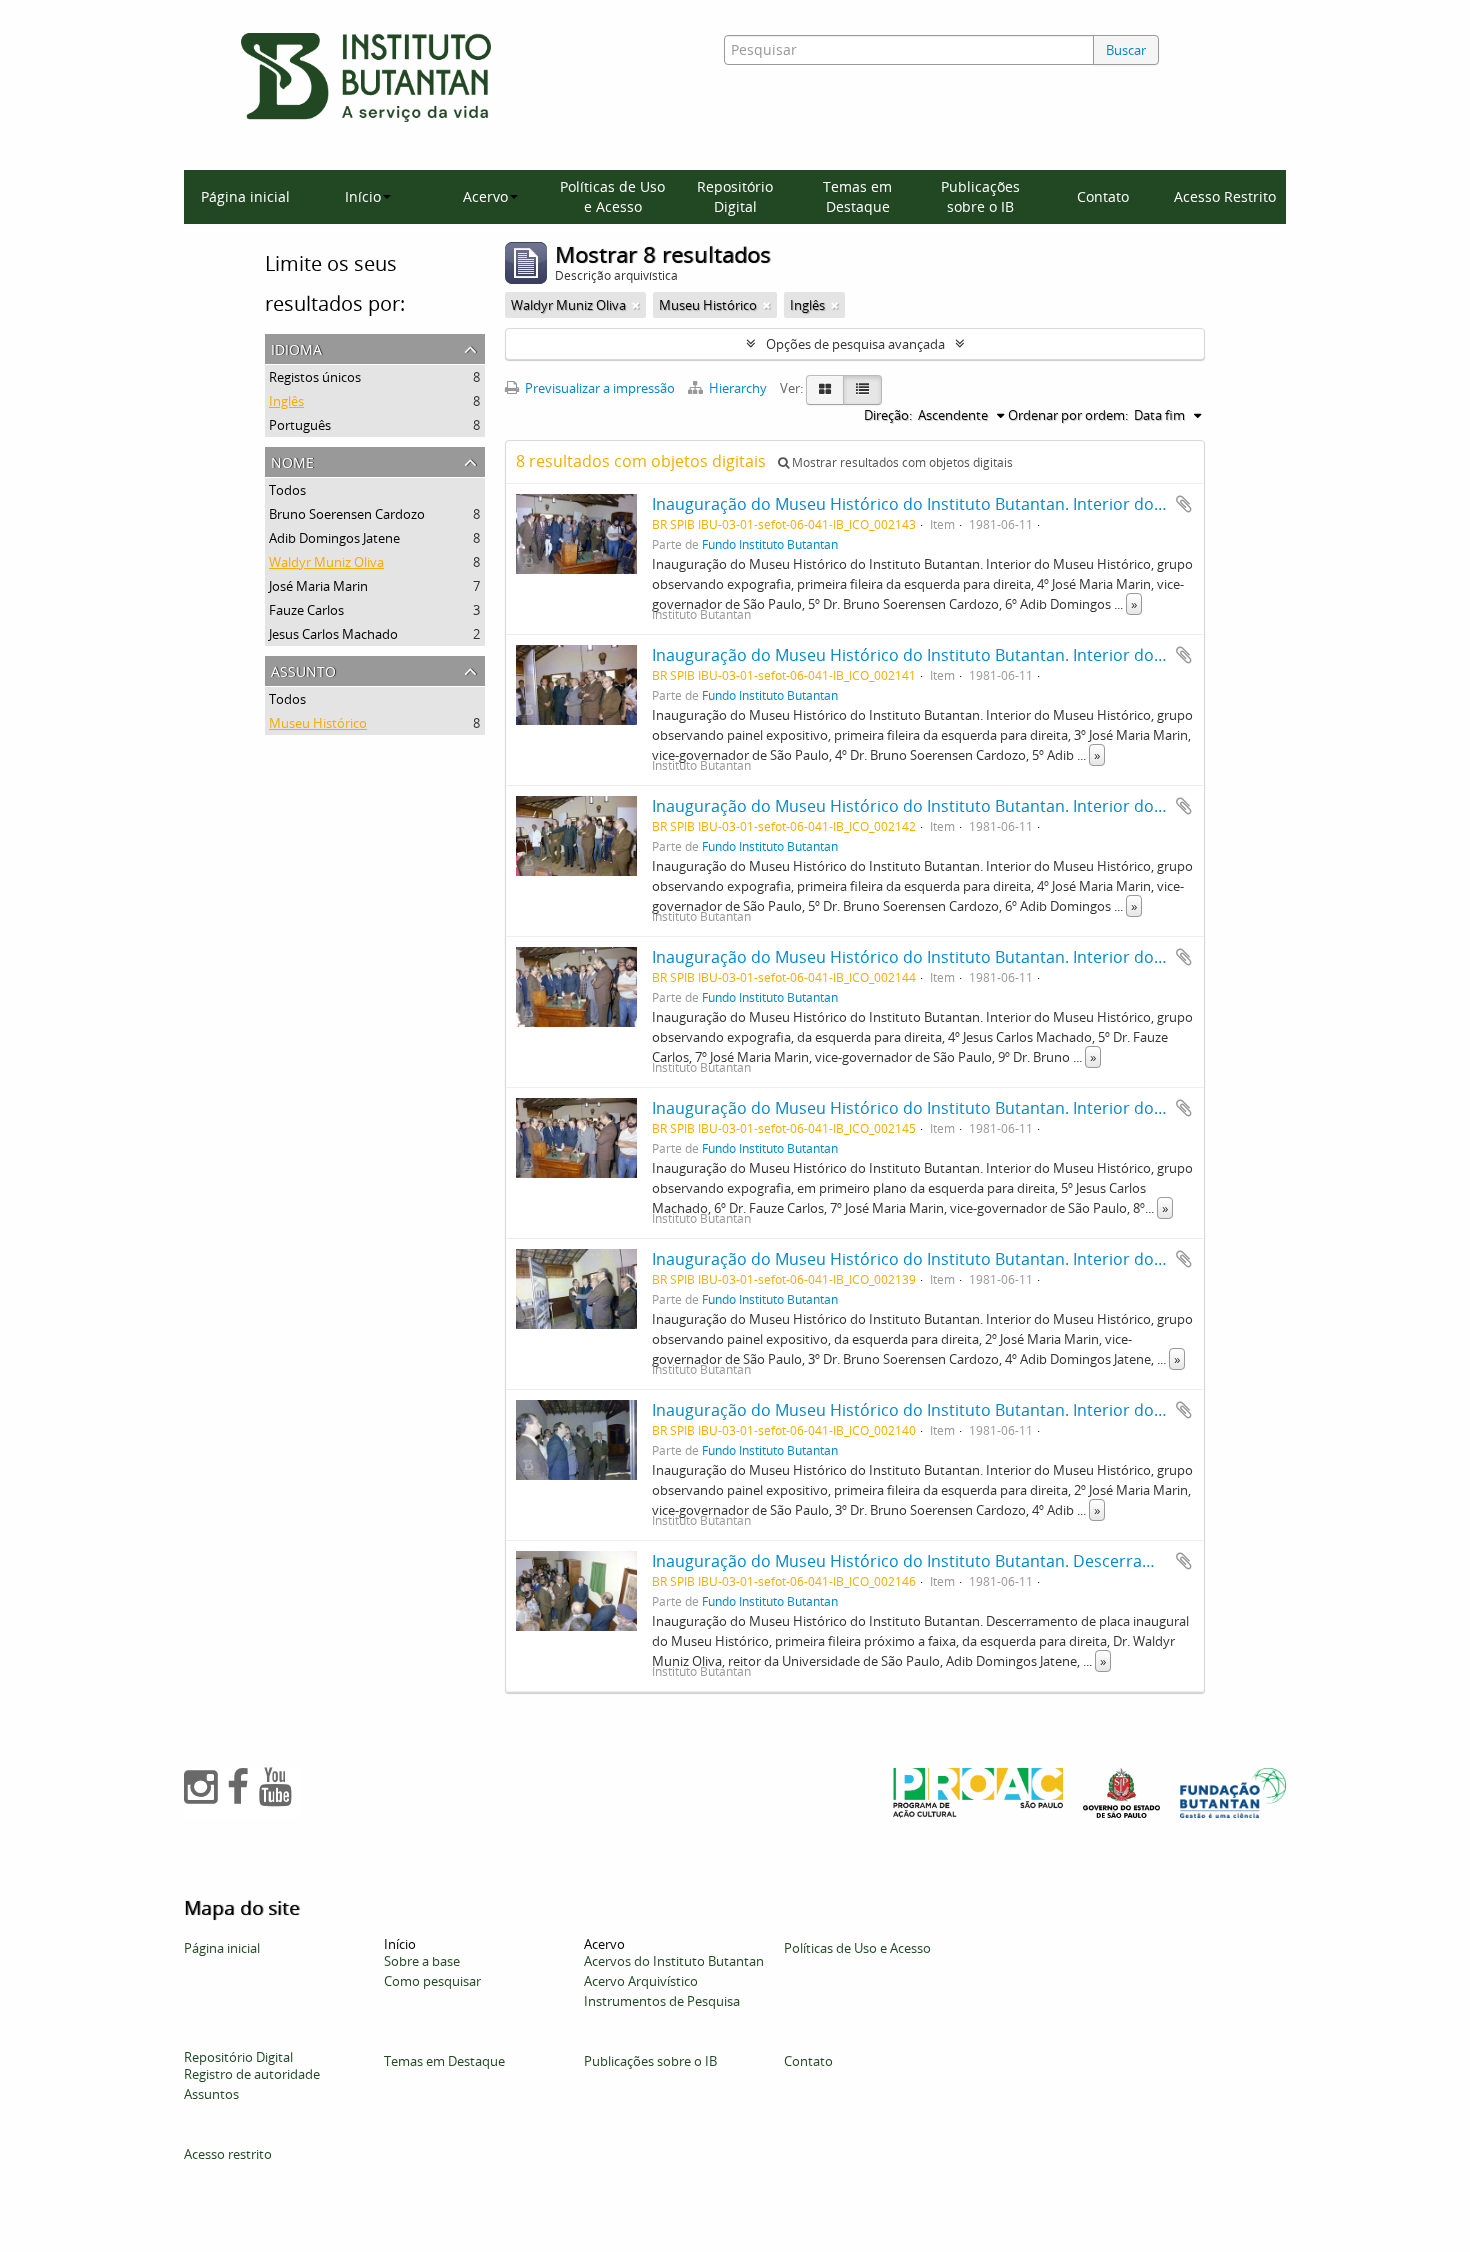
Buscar (1126, 50)
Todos (287, 490)
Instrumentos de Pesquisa (662, 2001)
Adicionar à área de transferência (1184, 504)
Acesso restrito (228, 2154)
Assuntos (211, 2094)
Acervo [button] (485, 196)
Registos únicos (315, 377)
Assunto (303, 669)
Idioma (296, 347)
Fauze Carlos (306, 610)
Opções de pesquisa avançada (855, 344)
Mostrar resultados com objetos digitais (901, 462)
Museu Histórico (318, 723)
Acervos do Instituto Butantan (674, 1961)
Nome (292, 460)
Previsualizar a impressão (598, 388)
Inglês (286, 401)
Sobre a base (422, 1961)
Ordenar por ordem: (1068, 415)
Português (300, 425)
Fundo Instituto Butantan (770, 544)
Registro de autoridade (252, 2074)
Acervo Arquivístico (641, 1981)
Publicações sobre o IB (980, 196)
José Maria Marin (318, 586)
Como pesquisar (432, 1981)
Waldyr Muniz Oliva (326, 562)
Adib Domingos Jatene (334, 538)
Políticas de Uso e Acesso (612, 196)
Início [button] (363, 196)
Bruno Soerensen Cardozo (347, 514)
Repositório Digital (735, 196)
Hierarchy (738, 388)
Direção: (888, 415)
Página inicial (245, 196)
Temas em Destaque (857, 196)
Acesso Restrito (1225, 196)
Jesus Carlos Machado (333, 634)
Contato (1103, 196)
